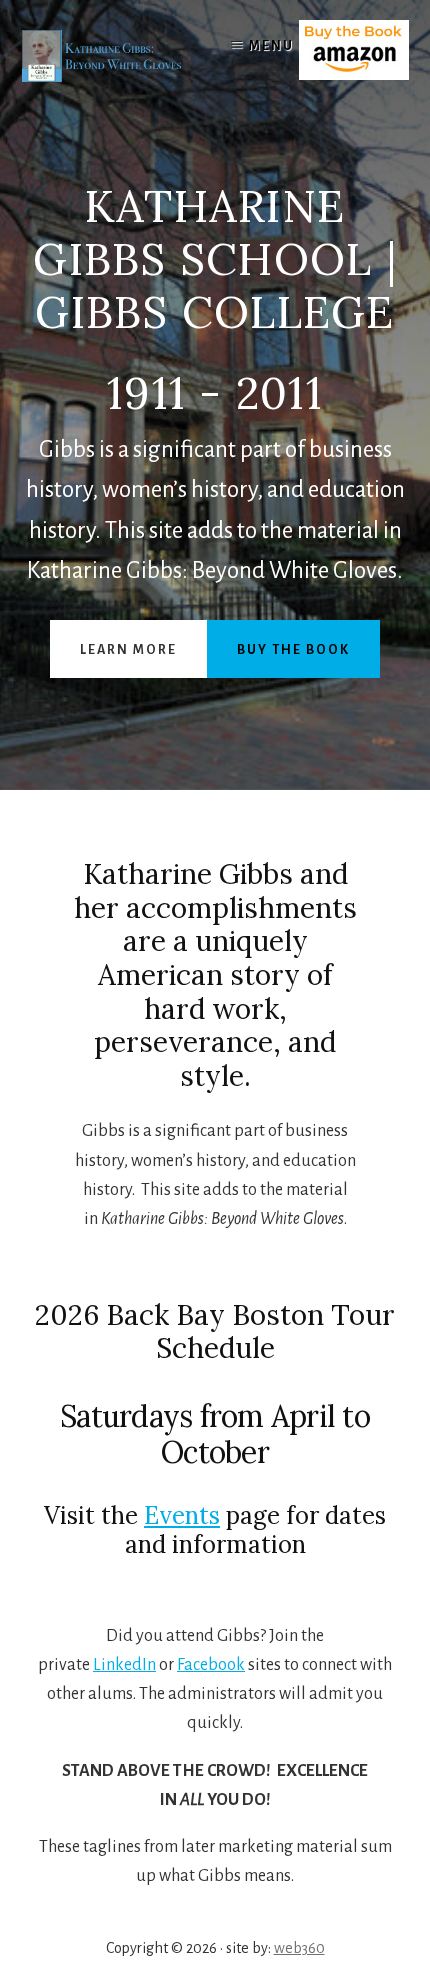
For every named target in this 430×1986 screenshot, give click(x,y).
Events (182, 1515)
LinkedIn (124, 1665)
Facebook (211, 1665)
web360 (299, 1948)
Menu (271, 46)
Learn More (128, 650)
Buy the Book (293, 650)
